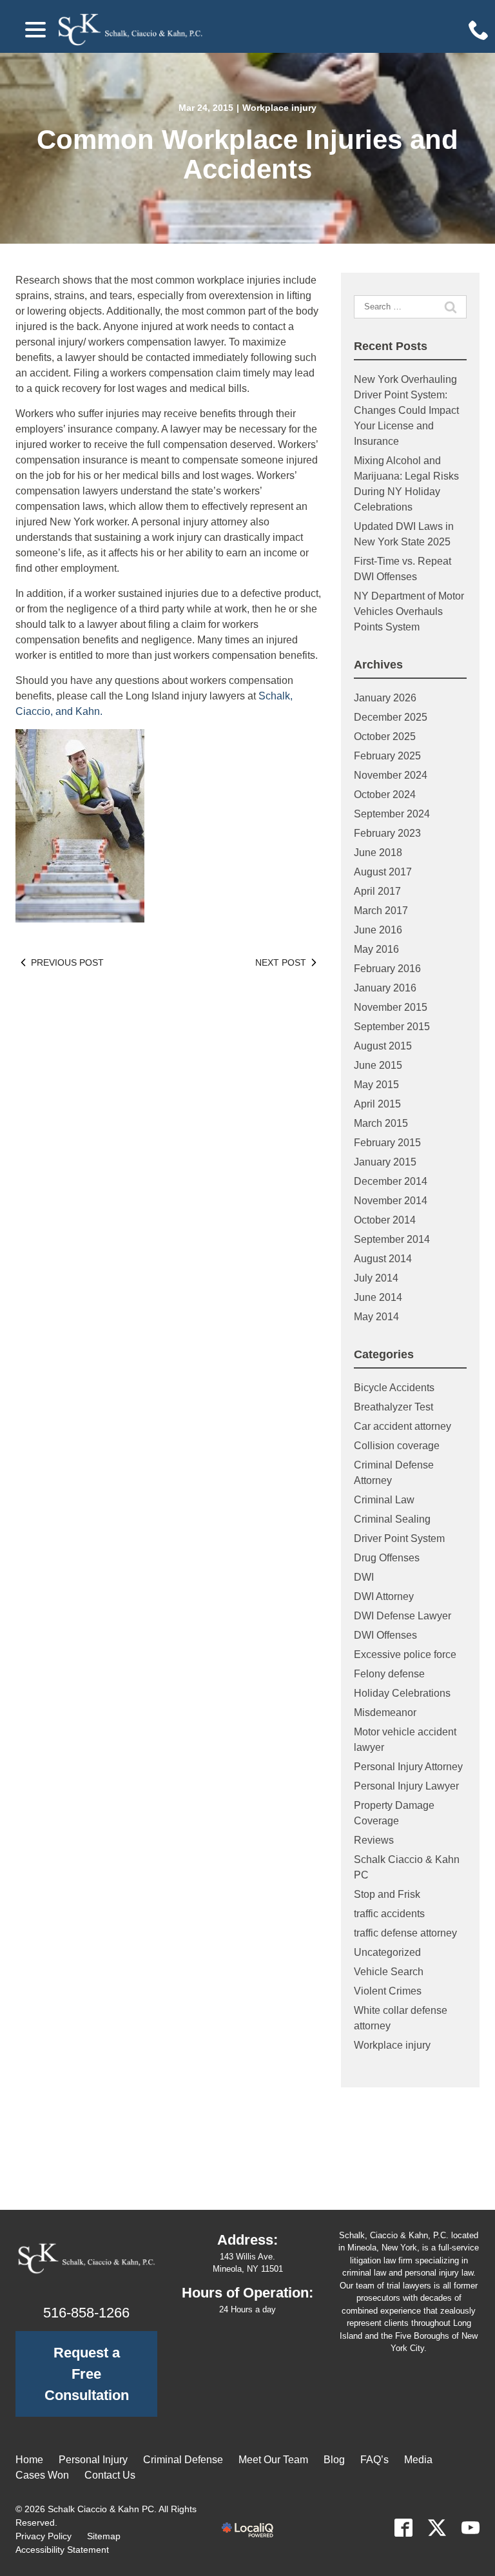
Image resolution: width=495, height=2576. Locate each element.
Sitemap (104, 2536)
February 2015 (387, 1143)
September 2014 (392, 1239)
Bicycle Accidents (394, 1388)
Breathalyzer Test (393, 1407)
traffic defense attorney (405, 1933)
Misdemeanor (385, 1712)
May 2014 (376, 1317)
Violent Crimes (388, 1991)
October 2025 (385, 737)
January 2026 (385, 698)
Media (418, 2460)
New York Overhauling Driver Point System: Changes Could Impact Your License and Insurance (406, 410)
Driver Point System (399, 1538)
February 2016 (387, 969)
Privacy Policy (44, 2536)
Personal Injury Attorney (408, 1767)
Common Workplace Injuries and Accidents (247, 155)
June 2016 (378, 930)
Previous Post (67, 962)
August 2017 (383, 872)
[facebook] (403, 2528)
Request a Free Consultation (87, 2374)
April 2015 (377, 1104)
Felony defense (389, 1674)
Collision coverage (397, 1446)
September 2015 (392, 1027)
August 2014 (383, 1259)
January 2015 (385, 1162)
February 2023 (387, 833)
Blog (334, 2460)
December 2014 (391, 1181)
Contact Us (110, 2475)
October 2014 (385, 1220)
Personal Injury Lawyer (406, 1786)
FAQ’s (374, 2460)
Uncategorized (387, 1952)
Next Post (281, 962)
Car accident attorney (403, 1426)
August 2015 (383, 1046)
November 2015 (391, 1007)
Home (29, 2460)
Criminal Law (384, 1500)
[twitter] (437, 2528)
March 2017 (381, 911)
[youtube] (471, 2528)
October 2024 (385, 795)
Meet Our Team (273, 2460)
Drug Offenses (387, 1558)
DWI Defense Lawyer (403, 1616)
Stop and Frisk (387, 1894)
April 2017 (377, 891)
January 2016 (385, 988)
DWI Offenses (385, 1635)
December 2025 (391, 717)
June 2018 (378, 853)
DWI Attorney (384, 1596)
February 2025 (387, 756)
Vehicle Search (389, 1972)
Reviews (374, 1840)
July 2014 (376, 1278)
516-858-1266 (86, 2313)
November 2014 (391, 1201)
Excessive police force (405, 1654)
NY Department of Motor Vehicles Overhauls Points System (409, 611)
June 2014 (378, 1297)
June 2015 (378, 1065)
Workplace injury (279, 108)
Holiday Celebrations (402, 1693)
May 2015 (376, 1085)
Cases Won (42, 2475)
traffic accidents (389, 1914)
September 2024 (392, 814)
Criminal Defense (183, 2460)
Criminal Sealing (392, 1519)
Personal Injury (93, 2460)
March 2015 (381, 1123)
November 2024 (391, 775)
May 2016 (376, 949)
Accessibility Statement (62, 2550)
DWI (364, 1577)
